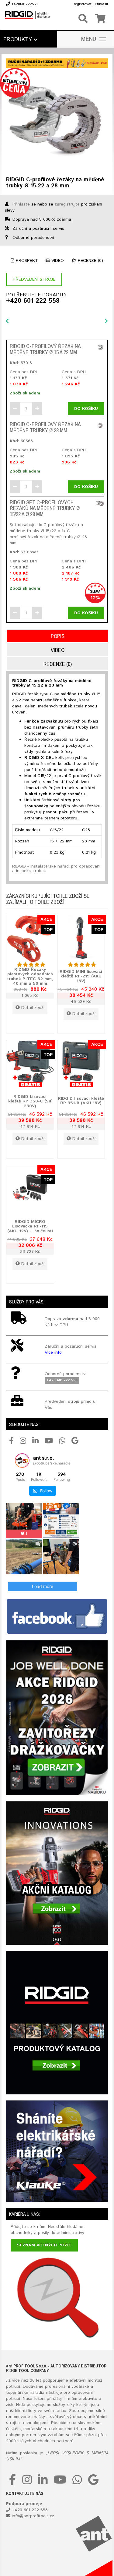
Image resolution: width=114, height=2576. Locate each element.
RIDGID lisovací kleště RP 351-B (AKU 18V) (81, 1101)
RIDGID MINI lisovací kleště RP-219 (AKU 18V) (81, 976)
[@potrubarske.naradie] (22, 1461)
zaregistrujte (67, 204)
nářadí (36, 2393)
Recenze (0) (90, 261)
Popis (58, 636)
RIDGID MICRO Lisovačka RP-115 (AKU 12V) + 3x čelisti (30, 1226)
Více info (53, 1352)
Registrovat (82, 4)
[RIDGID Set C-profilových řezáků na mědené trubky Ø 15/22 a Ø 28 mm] (100, 504)
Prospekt (26, 261)
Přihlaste (21, 204)
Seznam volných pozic (44, 2245)
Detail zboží (33, 1008)
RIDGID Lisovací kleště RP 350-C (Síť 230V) (30, 1101)
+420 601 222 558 (33, 301)
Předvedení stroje (34, 279)
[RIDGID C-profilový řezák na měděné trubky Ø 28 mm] (100, 425)
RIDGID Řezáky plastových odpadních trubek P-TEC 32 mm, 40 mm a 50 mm (30, 977)
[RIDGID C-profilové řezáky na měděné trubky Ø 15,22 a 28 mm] (57, 120)
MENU (89, 39)
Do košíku (86, 409)
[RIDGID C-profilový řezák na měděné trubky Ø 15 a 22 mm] (100, 347)
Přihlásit (102, 4)
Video (57, 261)
